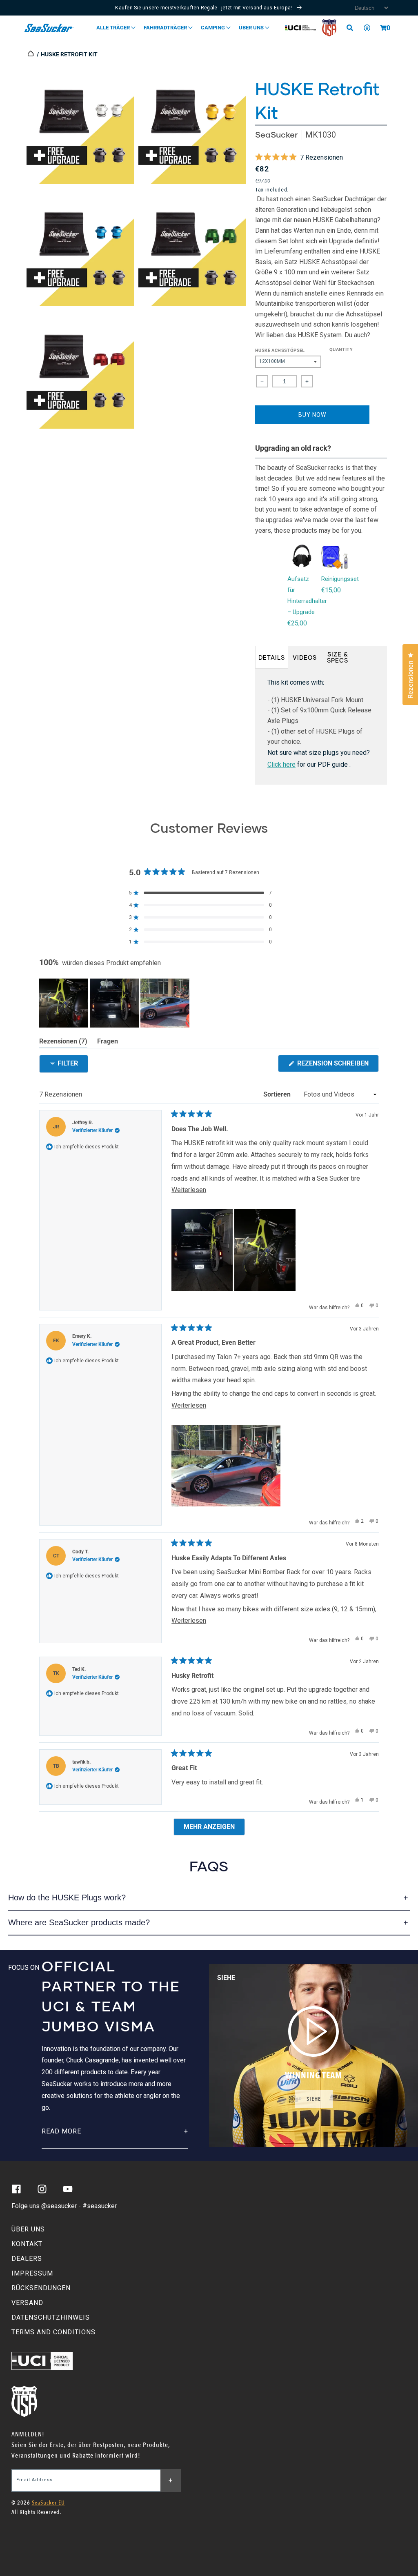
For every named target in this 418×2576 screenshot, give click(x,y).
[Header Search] (353, 28)
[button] (383, 28)
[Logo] (49, 28)
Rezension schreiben (337, 1066)
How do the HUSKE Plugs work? (67, 1898)
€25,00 (297, 623)
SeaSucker (276, 135)
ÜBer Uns (252, 28)
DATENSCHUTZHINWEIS (51, 2317)
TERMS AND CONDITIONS (53, 2332)
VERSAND (27, 2303)
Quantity (341, 350)
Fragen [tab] (108, 1043)
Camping (213, 28)
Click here (281, 764)
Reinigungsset (340, 579)
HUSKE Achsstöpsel (280, 350)
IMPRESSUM (32, 2273)
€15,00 (331, 590)
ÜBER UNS (28, 2229)
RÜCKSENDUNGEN (41, 2288)
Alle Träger (114, 28)
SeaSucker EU (48, 2503)
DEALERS (27, 2259)
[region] (115, 1003)
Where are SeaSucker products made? (79, 1922)
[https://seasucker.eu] (31, 54)
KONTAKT (27, 2244)
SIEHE (314, 2099)
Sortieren (278, 1094)
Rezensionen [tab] (63, 1043)
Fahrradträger (166, 28)
